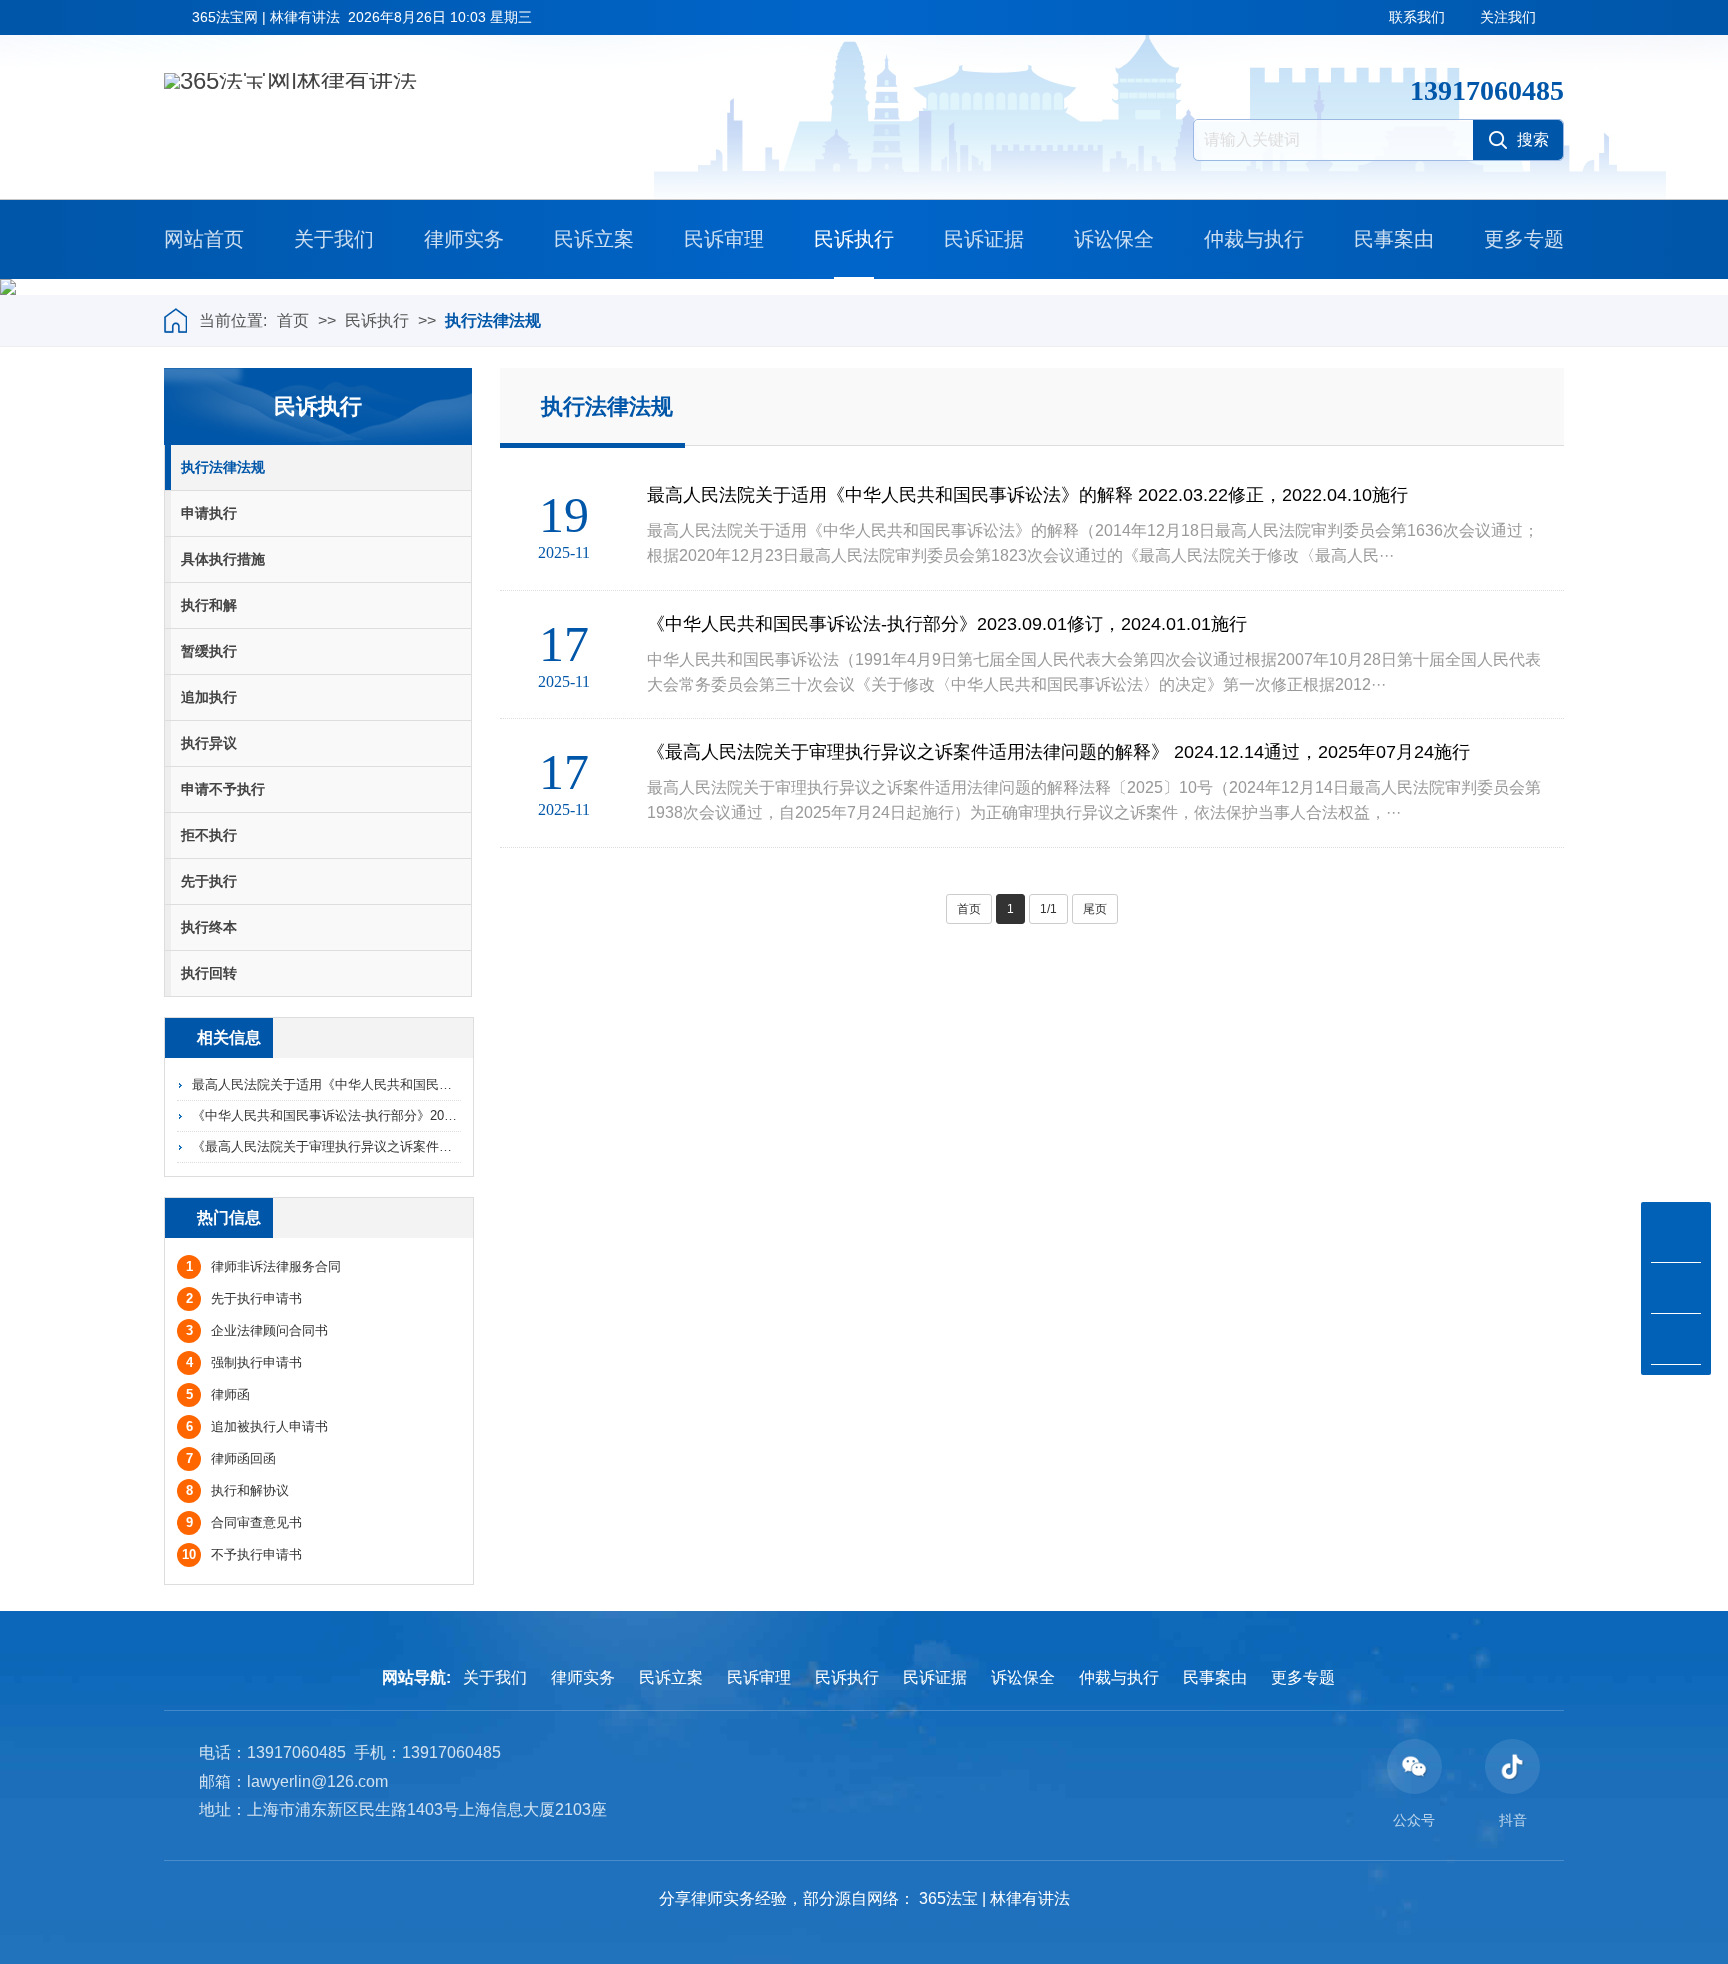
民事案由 (1394, 239)
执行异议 (209, 743)
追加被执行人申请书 (257, 1426)
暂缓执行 (209, 651)
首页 (293, 320)
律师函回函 (231, 1458)
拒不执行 (209, 835)
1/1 (1048, 909)
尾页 (1095, 909)
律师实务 (464, 239)
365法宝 (948, 1898)
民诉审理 (724, 239)
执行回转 (209, 973)
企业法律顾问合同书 (257, 1330)
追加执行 (209, 697)
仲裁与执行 (1254, 239)
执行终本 (209, 927)
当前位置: (233, 320)
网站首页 (204, 239)
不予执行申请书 (242, 1554)
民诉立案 (594, 239)
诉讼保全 (1114, 239)
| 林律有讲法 (1026, 1898)
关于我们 (334, 239)
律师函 (218, 1394)
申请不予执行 (223, 789)
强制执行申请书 (244, 1362)
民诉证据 (984, 239)
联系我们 (1417, 17)
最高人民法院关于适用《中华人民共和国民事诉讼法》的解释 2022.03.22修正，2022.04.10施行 (466, 1084)
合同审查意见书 (244, 1522)
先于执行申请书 (244, 1298)
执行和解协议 (237, 1490)
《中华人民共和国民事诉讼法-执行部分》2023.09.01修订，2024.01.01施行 (407, 1115)
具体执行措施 (223, 559)
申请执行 (209, 513)
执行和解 (209, 605)
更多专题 (1524, 239)
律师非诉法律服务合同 (263, 1266)
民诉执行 (854, 239)
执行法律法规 (493, 320)
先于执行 (209, 881)
